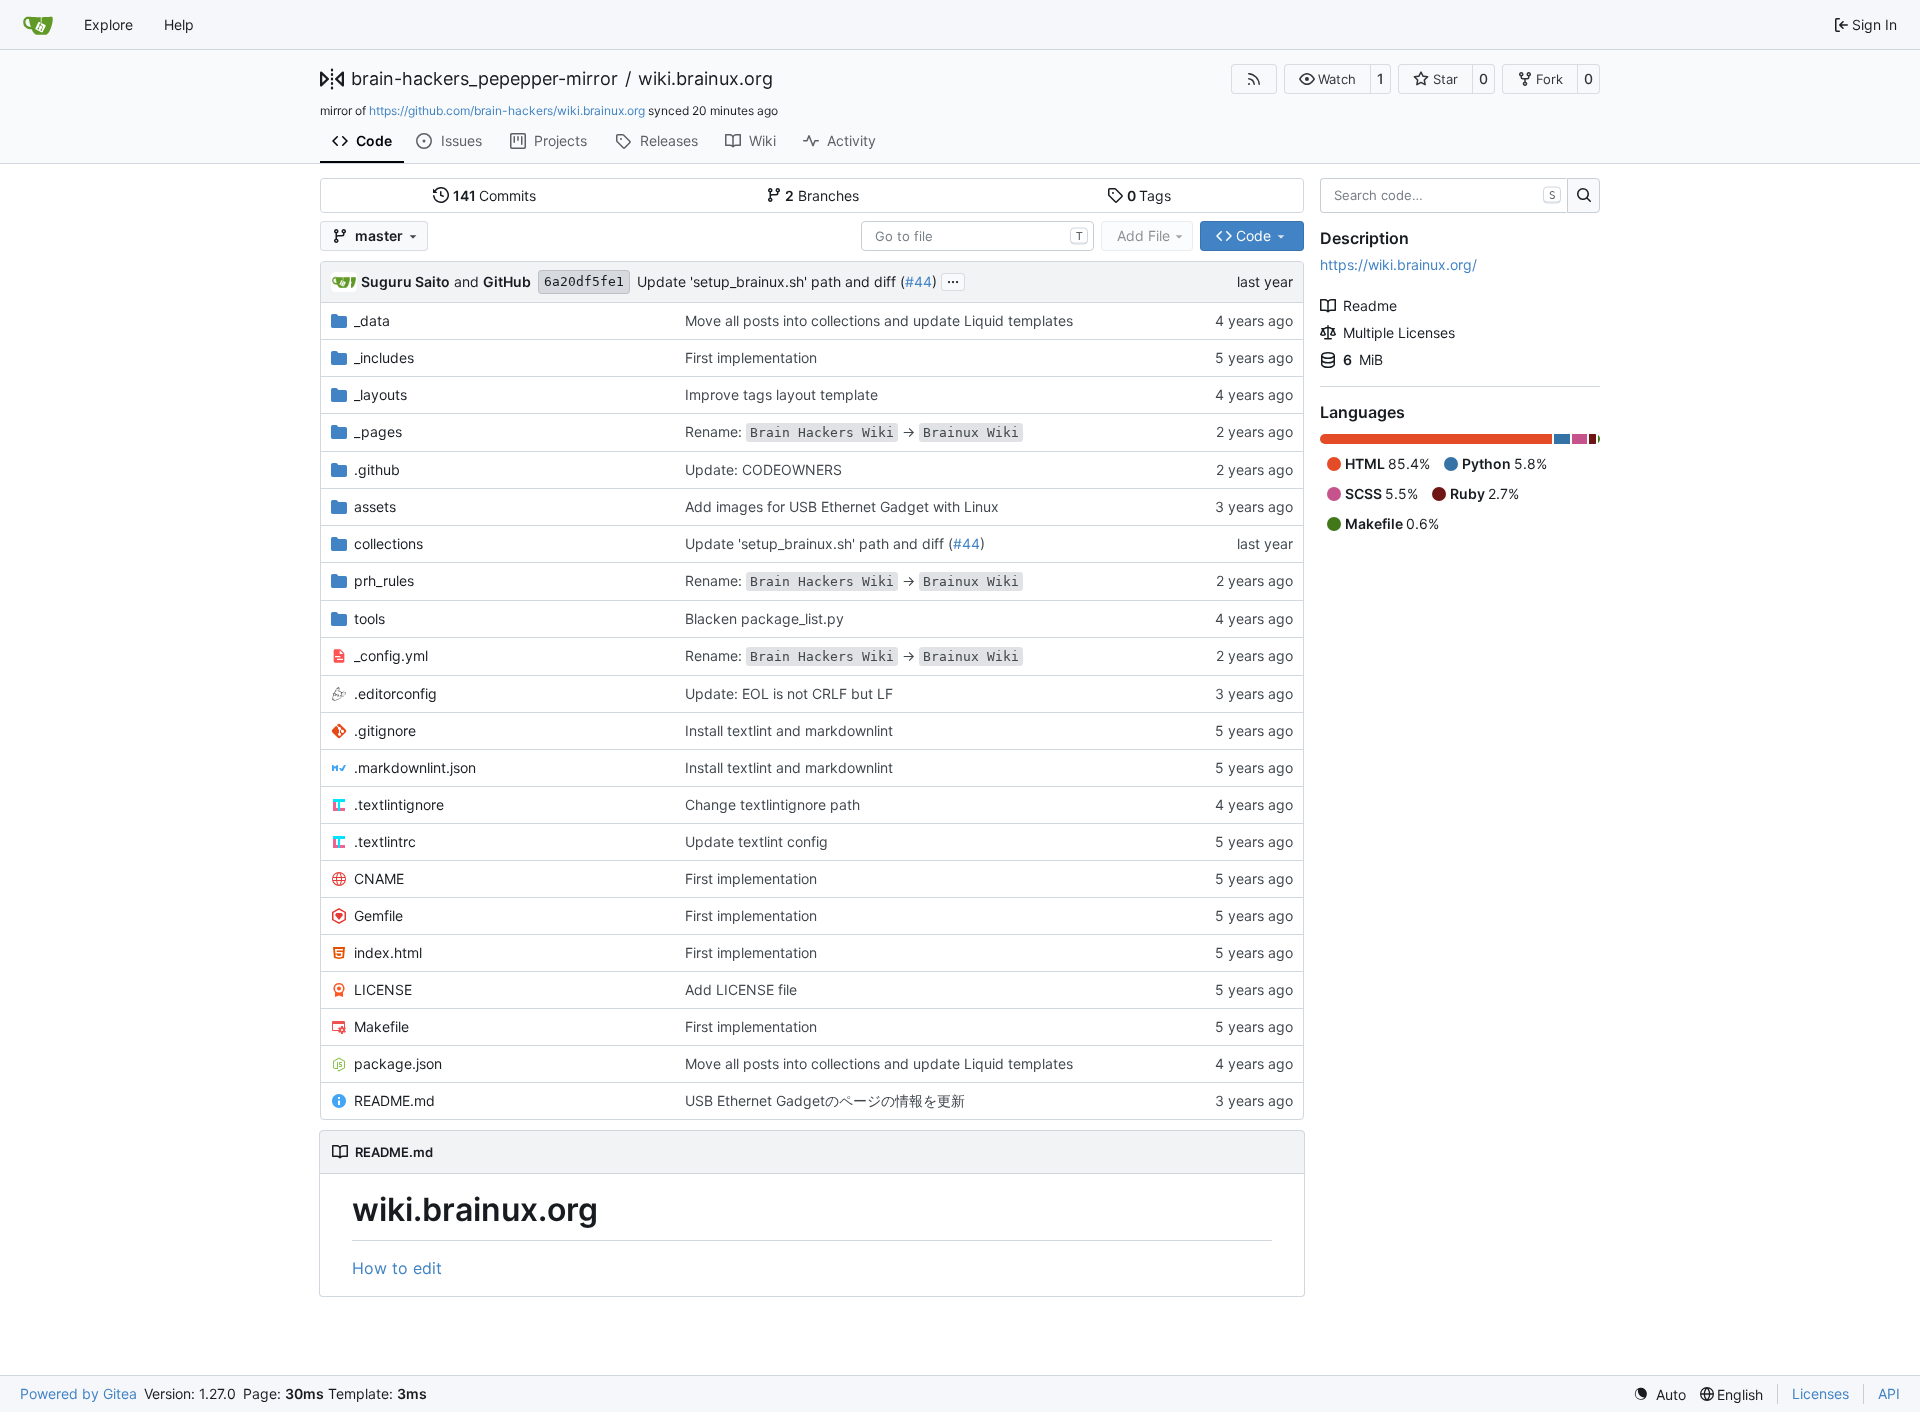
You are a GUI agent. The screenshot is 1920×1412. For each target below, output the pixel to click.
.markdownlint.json (415, 767)
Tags (1149, 195)
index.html (388, 952)
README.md (394, 1100)
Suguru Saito (405, 281)
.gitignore (385, 730)
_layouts (380, 394)
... (953, 279)
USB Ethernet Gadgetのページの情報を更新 (825, 1100)
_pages (378, 431)
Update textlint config (756, 841)
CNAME (379, 878)
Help (179, 24)
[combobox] (977, 236)
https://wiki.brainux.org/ (1398, 264)
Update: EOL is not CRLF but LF (789, 693)
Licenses (1820, 1393)
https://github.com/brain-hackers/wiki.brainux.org (507, 110)
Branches (822, 195)
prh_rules (384, 580)
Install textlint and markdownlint (789, 730)
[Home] (38, 25)
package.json (398, 1063)
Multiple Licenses (1399, 332)
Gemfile (378, 915)
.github (377, 469)
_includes (384, 357)
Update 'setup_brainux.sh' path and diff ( (771, 281)
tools (369, 618)
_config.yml (391, 655)
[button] (1327, 79)
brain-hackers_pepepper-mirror (484, 79)
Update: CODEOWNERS (763, 469)
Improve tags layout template (781, 394)
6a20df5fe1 (584, 281)
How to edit (397, 1268)
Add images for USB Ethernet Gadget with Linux (842, 506)
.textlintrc (385, 841)
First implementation (751, 357)
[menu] (1659, 1394)
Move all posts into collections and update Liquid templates (879, 320)
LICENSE (383, 989)
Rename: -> (852, 431)
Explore (108, 24)
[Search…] (1583, 196)
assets (375, 506)
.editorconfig (395, 693)
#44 (918, 281)
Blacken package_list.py (764, 618)
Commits (495, 195)
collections (388, 543)
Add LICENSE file (741, 989)
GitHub (507, 281)
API (1889, 1393)
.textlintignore (399, 804)
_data (372, 320)
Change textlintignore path (772, 804)
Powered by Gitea (78, 1393)
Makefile (381, 1026)
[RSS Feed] (1254, 79)
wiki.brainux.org (705, 79)
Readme (1370, 305)
